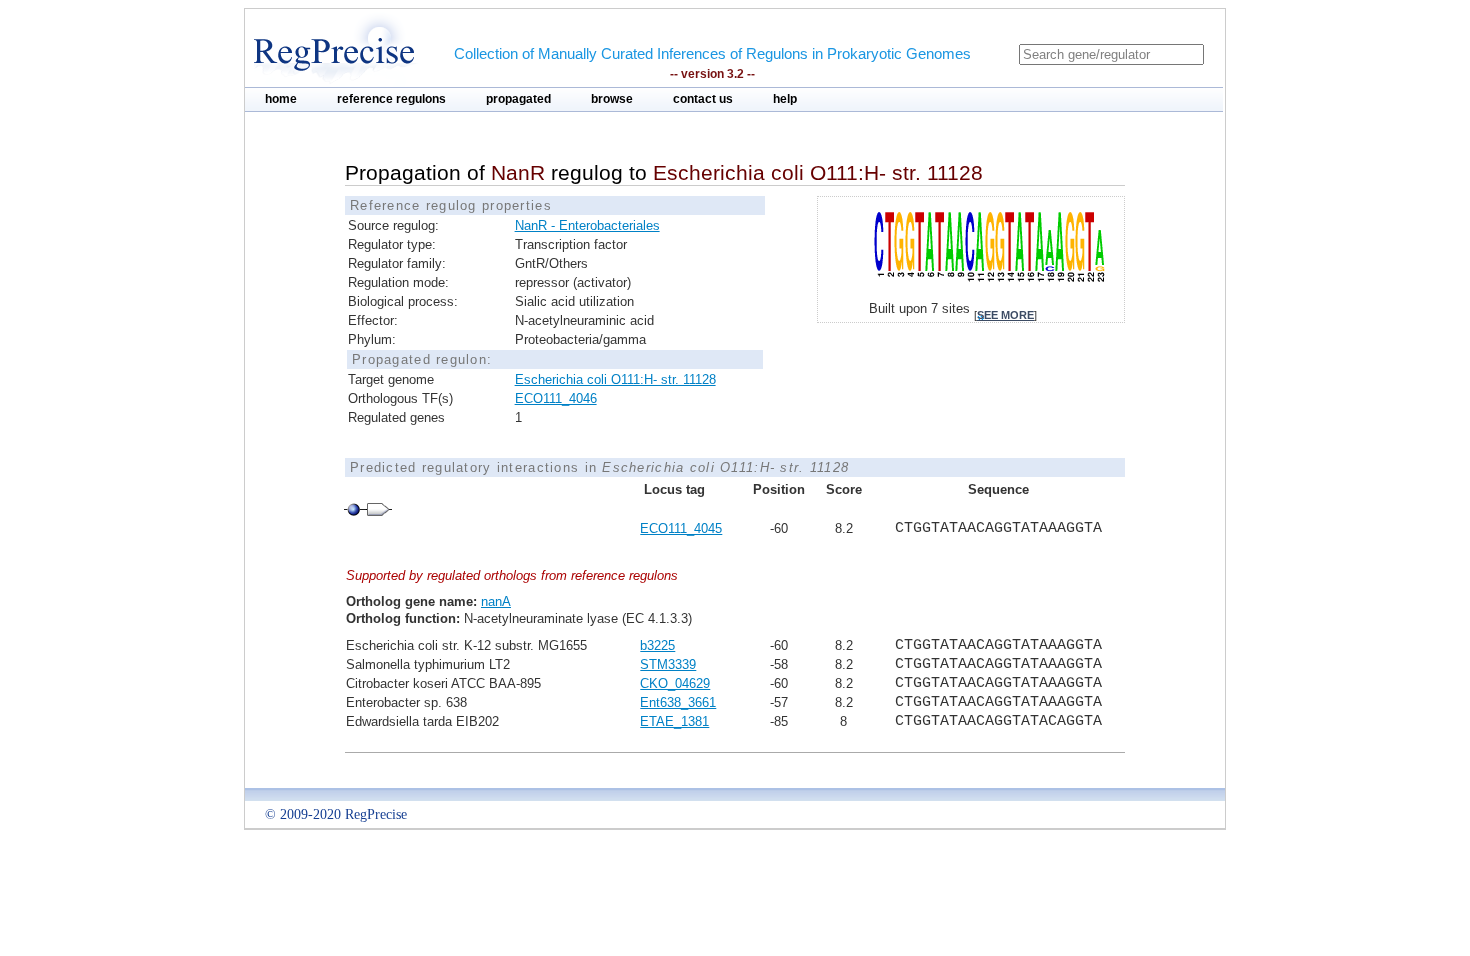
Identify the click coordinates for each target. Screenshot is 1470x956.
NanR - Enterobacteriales (587, 225)
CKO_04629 (675, 683)
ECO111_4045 (681, 528)
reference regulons (391, 99)
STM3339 (668, 664)
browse (612, 99)
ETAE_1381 (674, 721)
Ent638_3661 (678, 702)
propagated (518, 99)
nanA (496, 601)
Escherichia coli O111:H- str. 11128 (615, 379)
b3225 (657, 645)
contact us (703, 99)
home (281, 99)
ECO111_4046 (556, 398)
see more (1005, 315)
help (785, 99)
